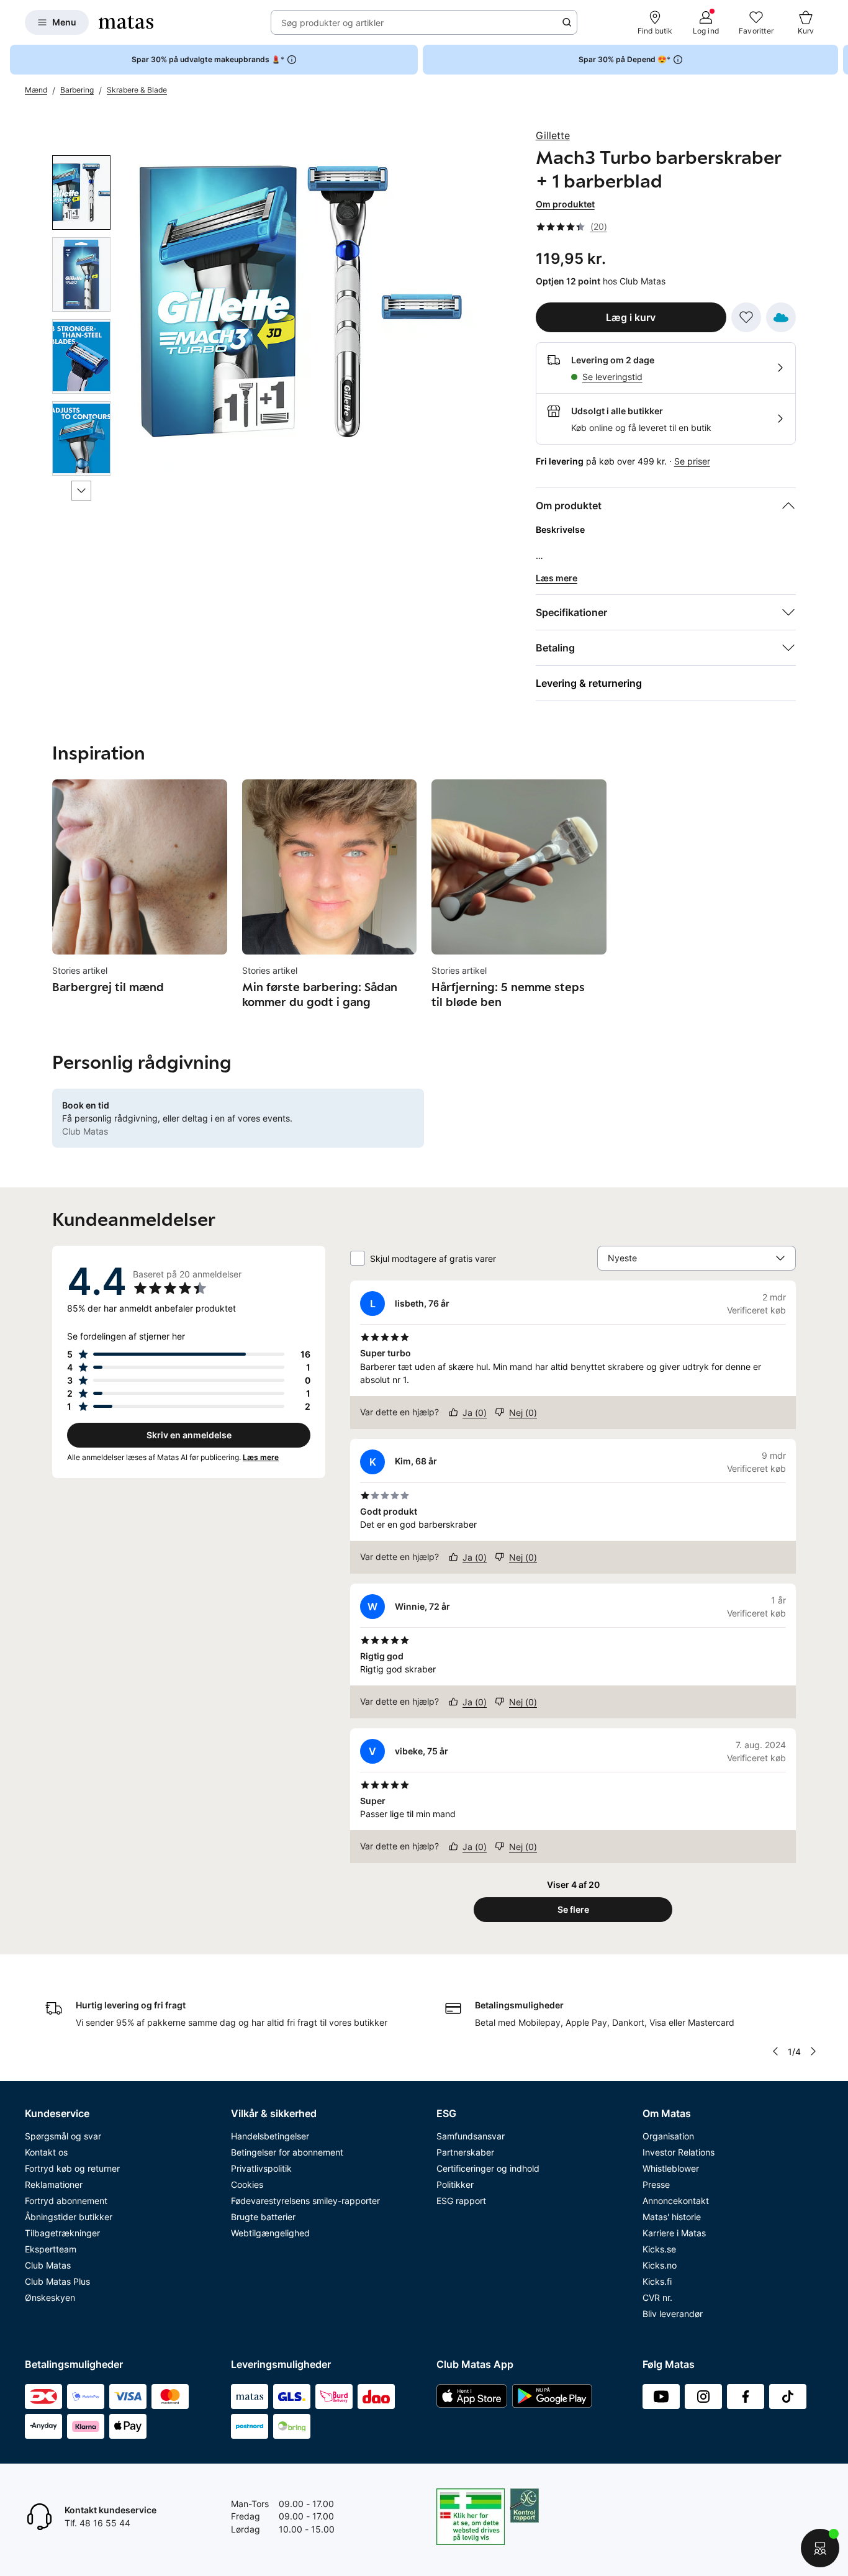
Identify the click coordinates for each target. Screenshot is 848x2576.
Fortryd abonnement (66, 2201)
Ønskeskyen (50, 2297)
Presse (656, 2184)
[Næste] (81, 491)
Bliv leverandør (673, 2314)
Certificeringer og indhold (488, 2168)
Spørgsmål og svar (63, 2136)
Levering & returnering (589, 683)
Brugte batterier (263, 2217)
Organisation (668, 2136)
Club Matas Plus (57, 2281)
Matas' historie (672, 2217)
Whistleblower (671, 2168)
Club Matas (48, 2265)
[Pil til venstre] (775, 2051)
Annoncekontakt (676, 2201)
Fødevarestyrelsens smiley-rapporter (305, 2201)
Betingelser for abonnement (287, 2152)
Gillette (553, 135)
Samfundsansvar (471, 2136)
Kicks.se (659, 2249)
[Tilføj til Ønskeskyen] (781, 317)
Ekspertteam (51, 2249)
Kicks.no (660, 2265)
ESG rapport (461, 2201)
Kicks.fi (657, 2281)
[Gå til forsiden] (126, 22)
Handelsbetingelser (270, 2136)
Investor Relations (679, 2152)
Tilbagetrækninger (62, 2233)
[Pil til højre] (838, 60)
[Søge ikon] (567, 22)
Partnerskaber (465, 2152)
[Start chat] (820, 2548)
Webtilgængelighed (270, 2233)
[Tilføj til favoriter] (746, 317)
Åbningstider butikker (69, 2217)
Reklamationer (54, 2184)
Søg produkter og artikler (332, 23)
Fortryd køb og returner (72, 2168)
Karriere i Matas (674, 2233)
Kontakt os (46, 2152)
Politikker (455, 2184)
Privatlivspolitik (261, 2168)
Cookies (247, 2184)
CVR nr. (657, 2297)
